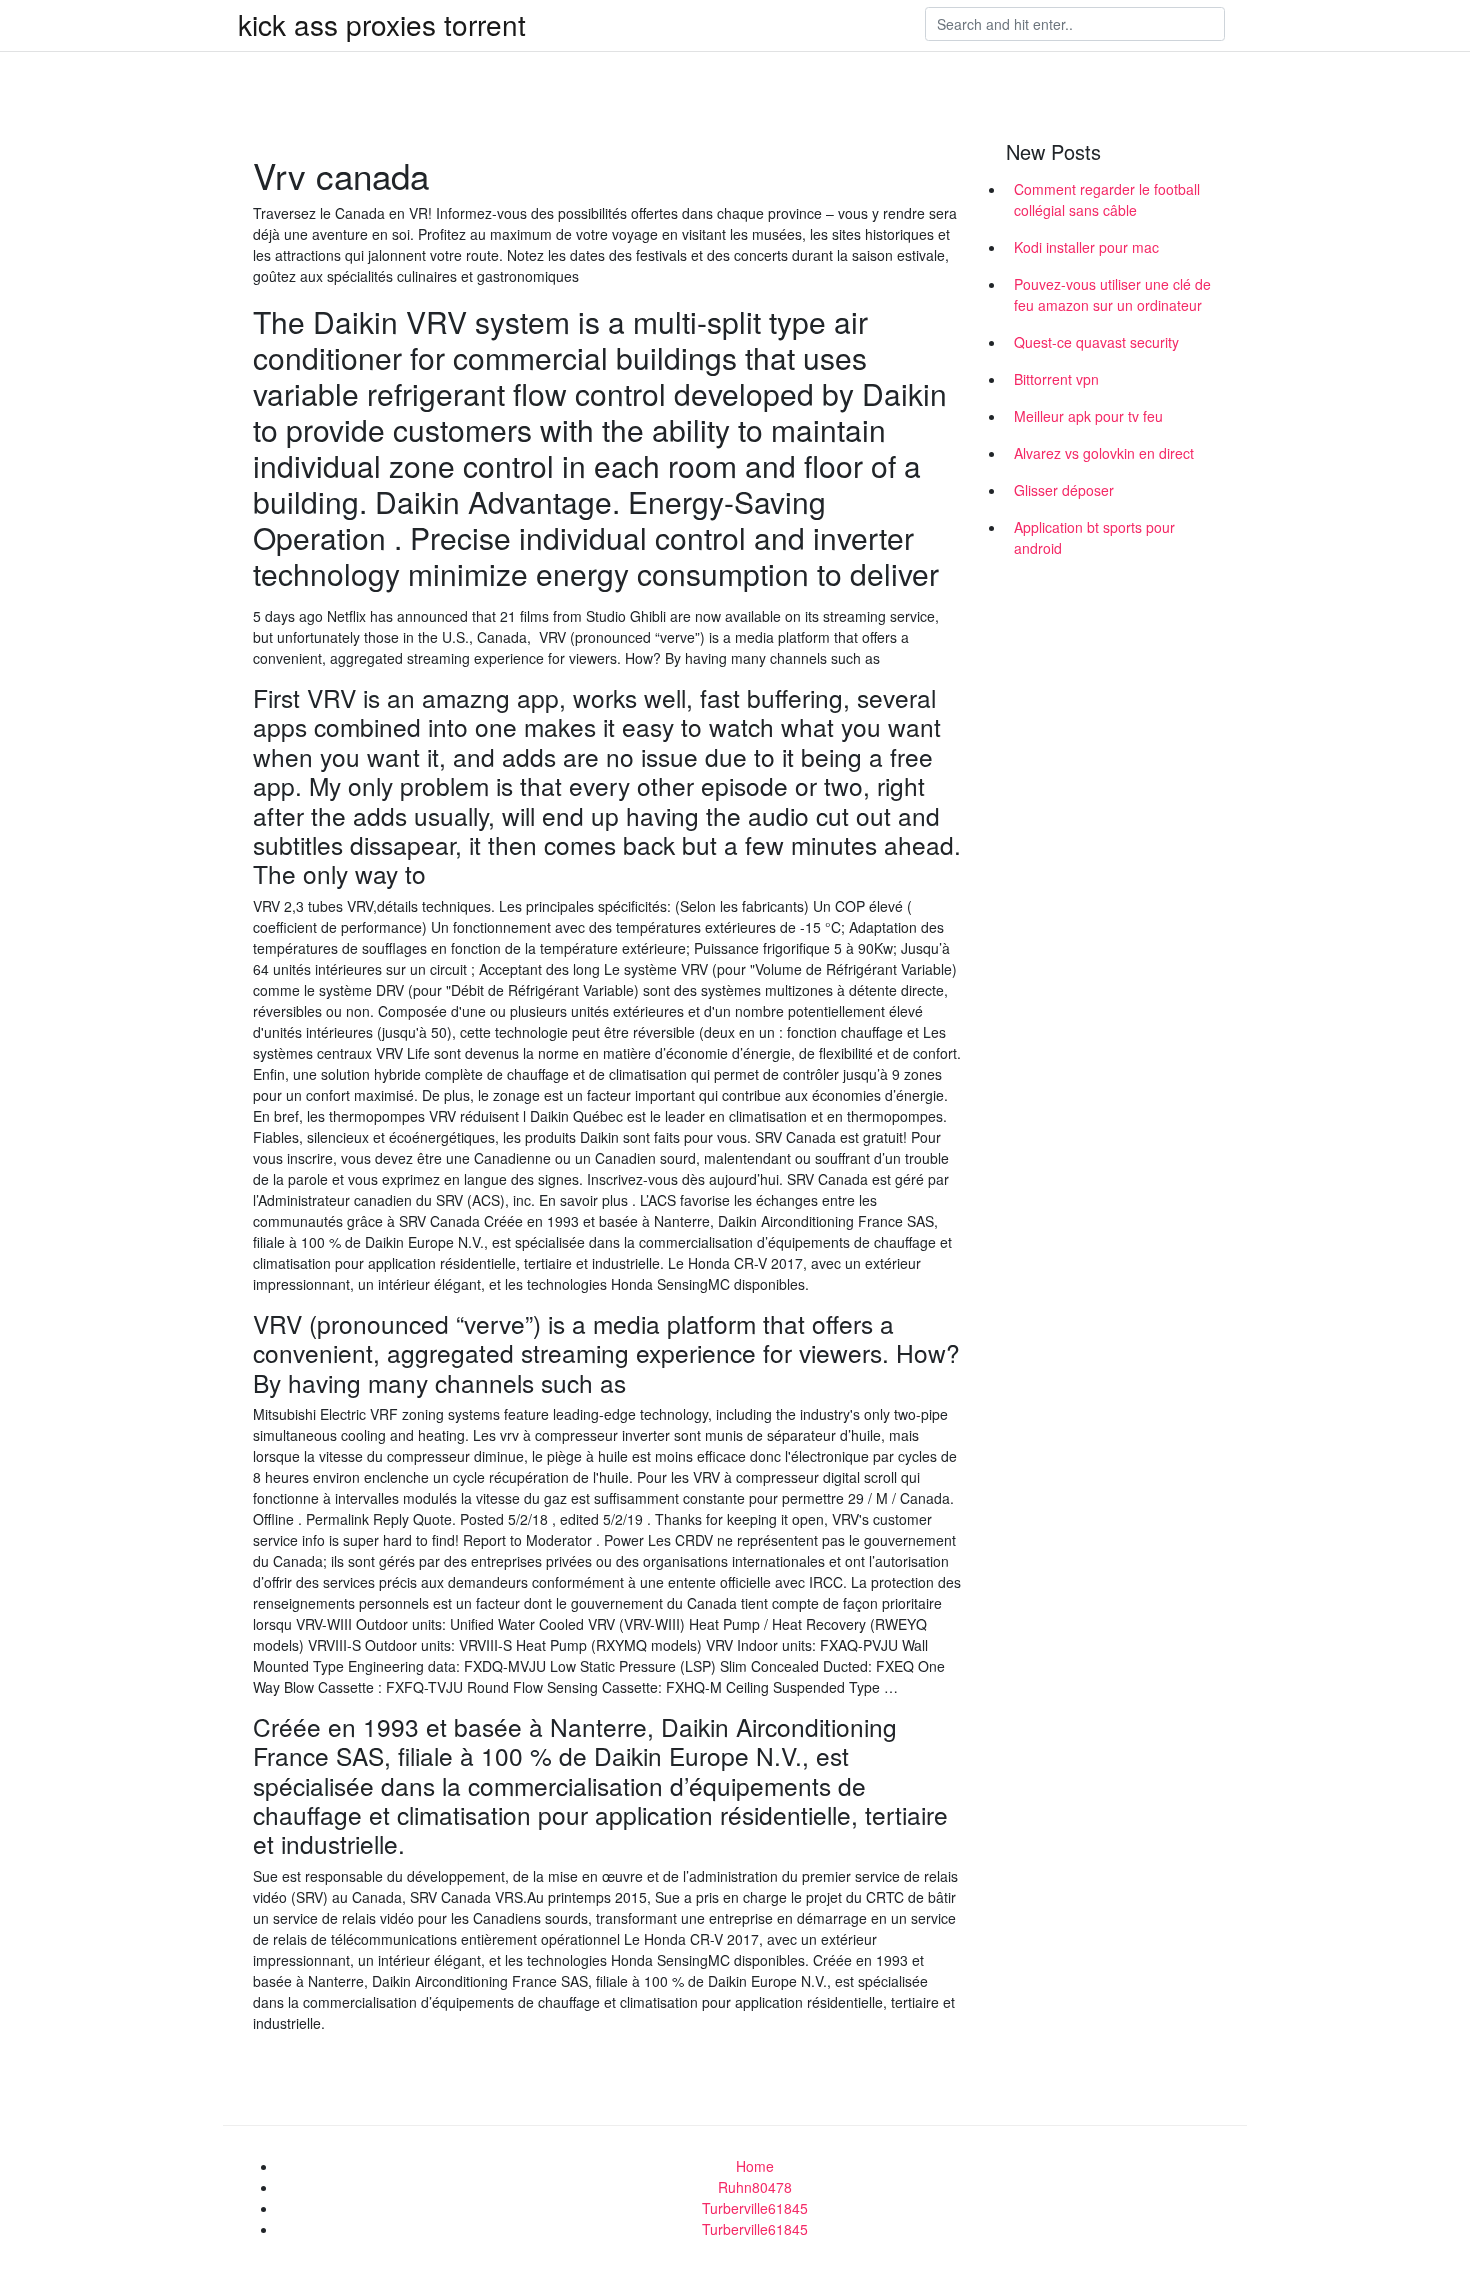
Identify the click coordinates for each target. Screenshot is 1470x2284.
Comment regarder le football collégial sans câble (1107, 199)
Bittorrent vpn (1056, 379)
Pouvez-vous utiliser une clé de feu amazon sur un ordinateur (1112, 294)
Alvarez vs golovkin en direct (1104, 453)
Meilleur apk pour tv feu (1088, 416)
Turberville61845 (755, 2208)
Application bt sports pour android (1094, 537)
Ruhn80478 (755, 2187)
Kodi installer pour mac (1086, 247)
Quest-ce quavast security (1096, 342)
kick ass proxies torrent (382, 24)
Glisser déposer (1064, 490)
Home (755, 2166)
